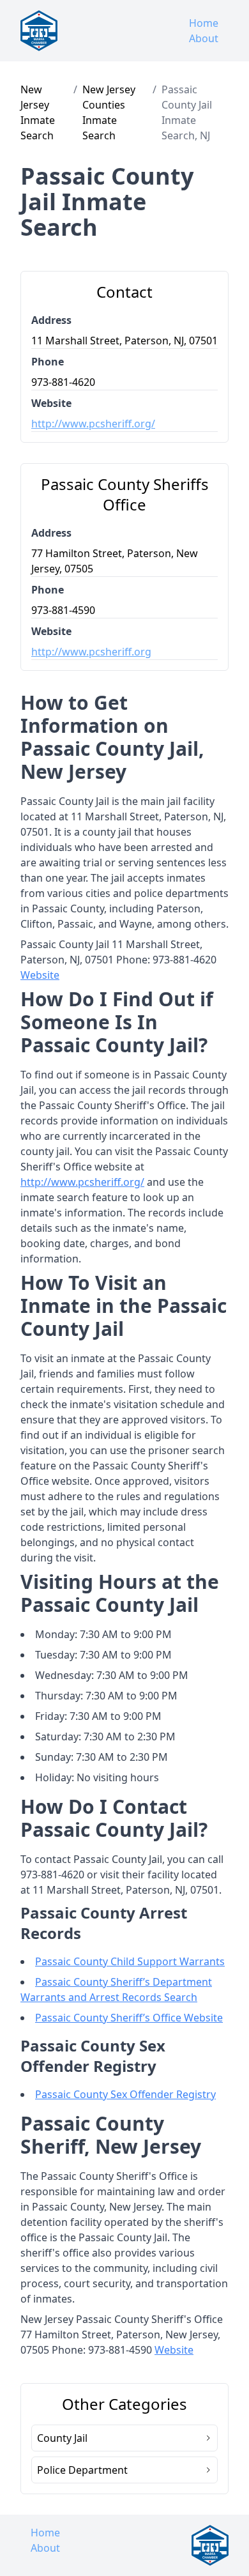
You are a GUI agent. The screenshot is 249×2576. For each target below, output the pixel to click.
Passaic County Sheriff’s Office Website (129, 2018)
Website (40, 975)
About (204, 38)
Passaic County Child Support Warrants (130, 1961)
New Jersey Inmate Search (38, 112)
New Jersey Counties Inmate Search (109, 112)
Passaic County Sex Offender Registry (125, 2094)
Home (204, 23)
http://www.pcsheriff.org (91, 652)
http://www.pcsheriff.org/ (93, 424)
